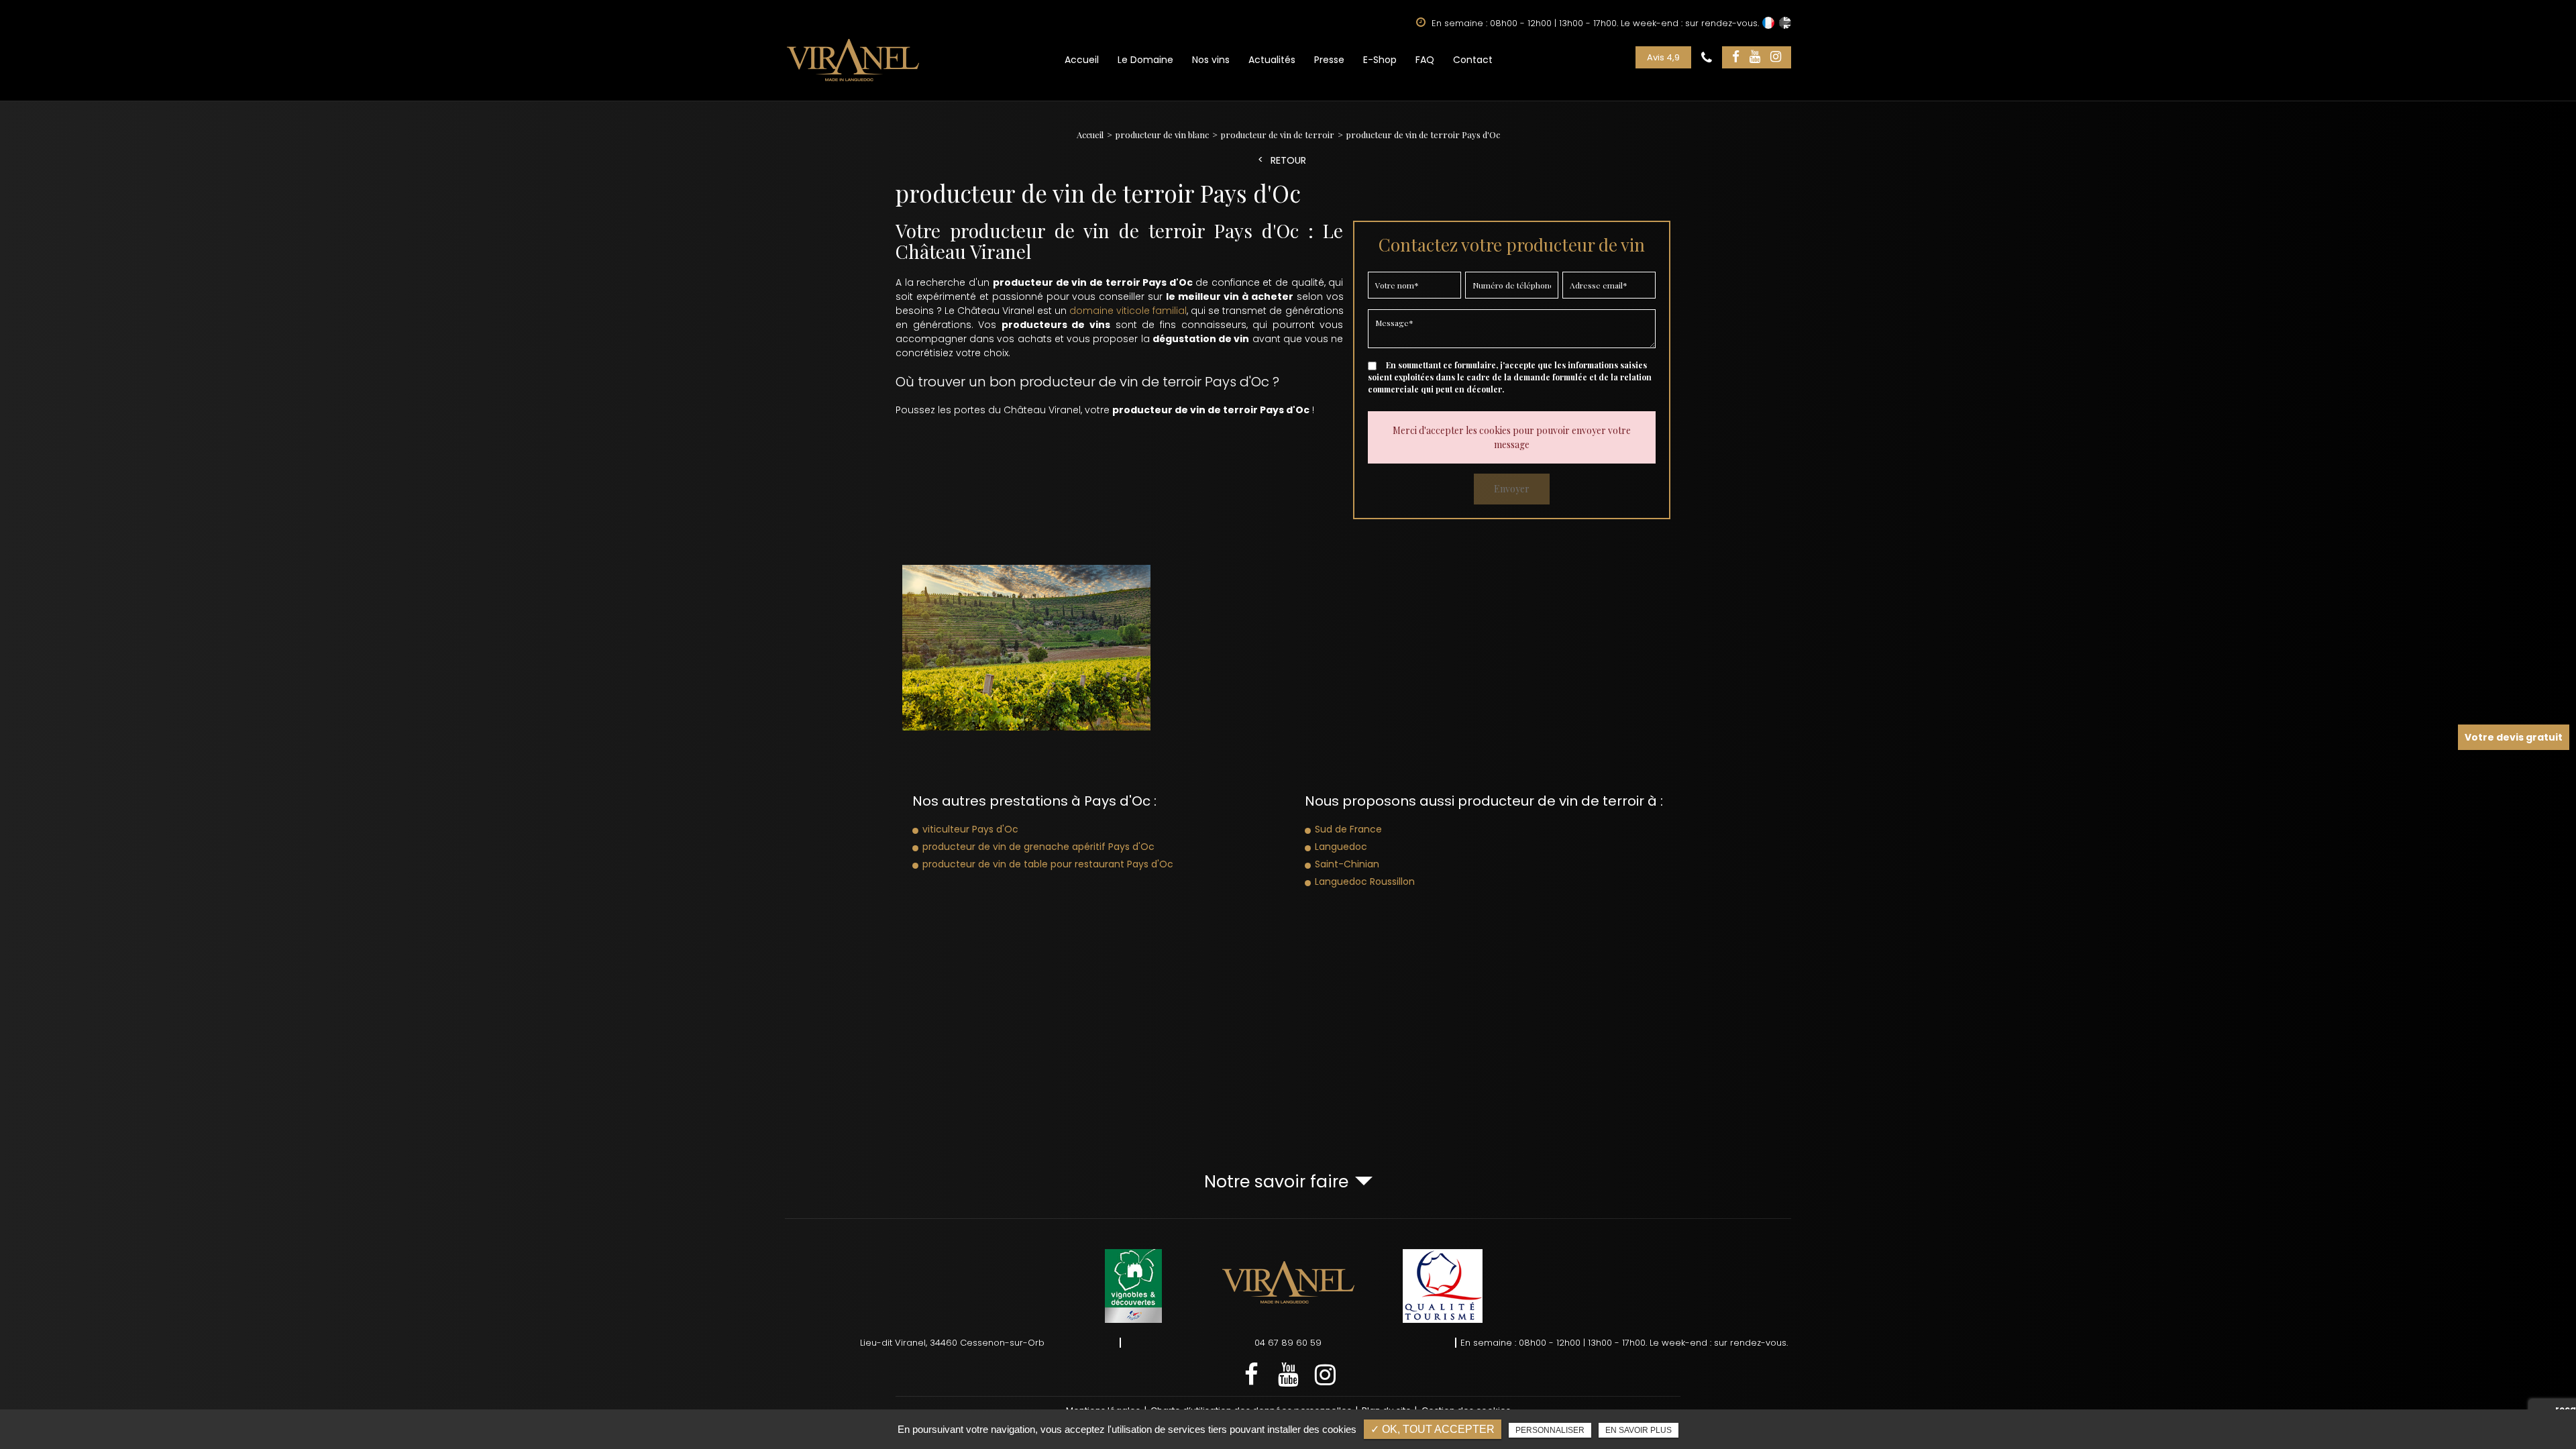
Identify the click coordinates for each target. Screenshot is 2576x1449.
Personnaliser (1550, 1430)
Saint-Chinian (1347, 864)
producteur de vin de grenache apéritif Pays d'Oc (1038, 847)
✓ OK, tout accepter (1433, 1429)
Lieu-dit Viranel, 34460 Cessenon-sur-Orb (952, 1343)
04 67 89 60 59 (1288, 1343)
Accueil (1082, 60)
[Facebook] (1736, 57)
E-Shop (1380, 60)
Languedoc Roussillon (1365, 881)
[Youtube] (1755, 57)
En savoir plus (1639, 1430)
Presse (1329, 60)
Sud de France (1348, 829)
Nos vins (1211, 60)
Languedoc (1341, 847)
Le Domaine (1145, 60)
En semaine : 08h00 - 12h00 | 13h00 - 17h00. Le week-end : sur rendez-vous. (1624, 1343)
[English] (1785, 23)
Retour (1288, 161)
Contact (1473, 60)
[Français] (1768, 23)
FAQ (1425, 60)
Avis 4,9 (1663, 57)
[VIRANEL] (853, 60)
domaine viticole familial (1128, 311)
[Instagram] (1776, 57)
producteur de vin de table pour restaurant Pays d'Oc (1048, 864)
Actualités (1272, 60)
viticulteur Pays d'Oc (970, 829)
